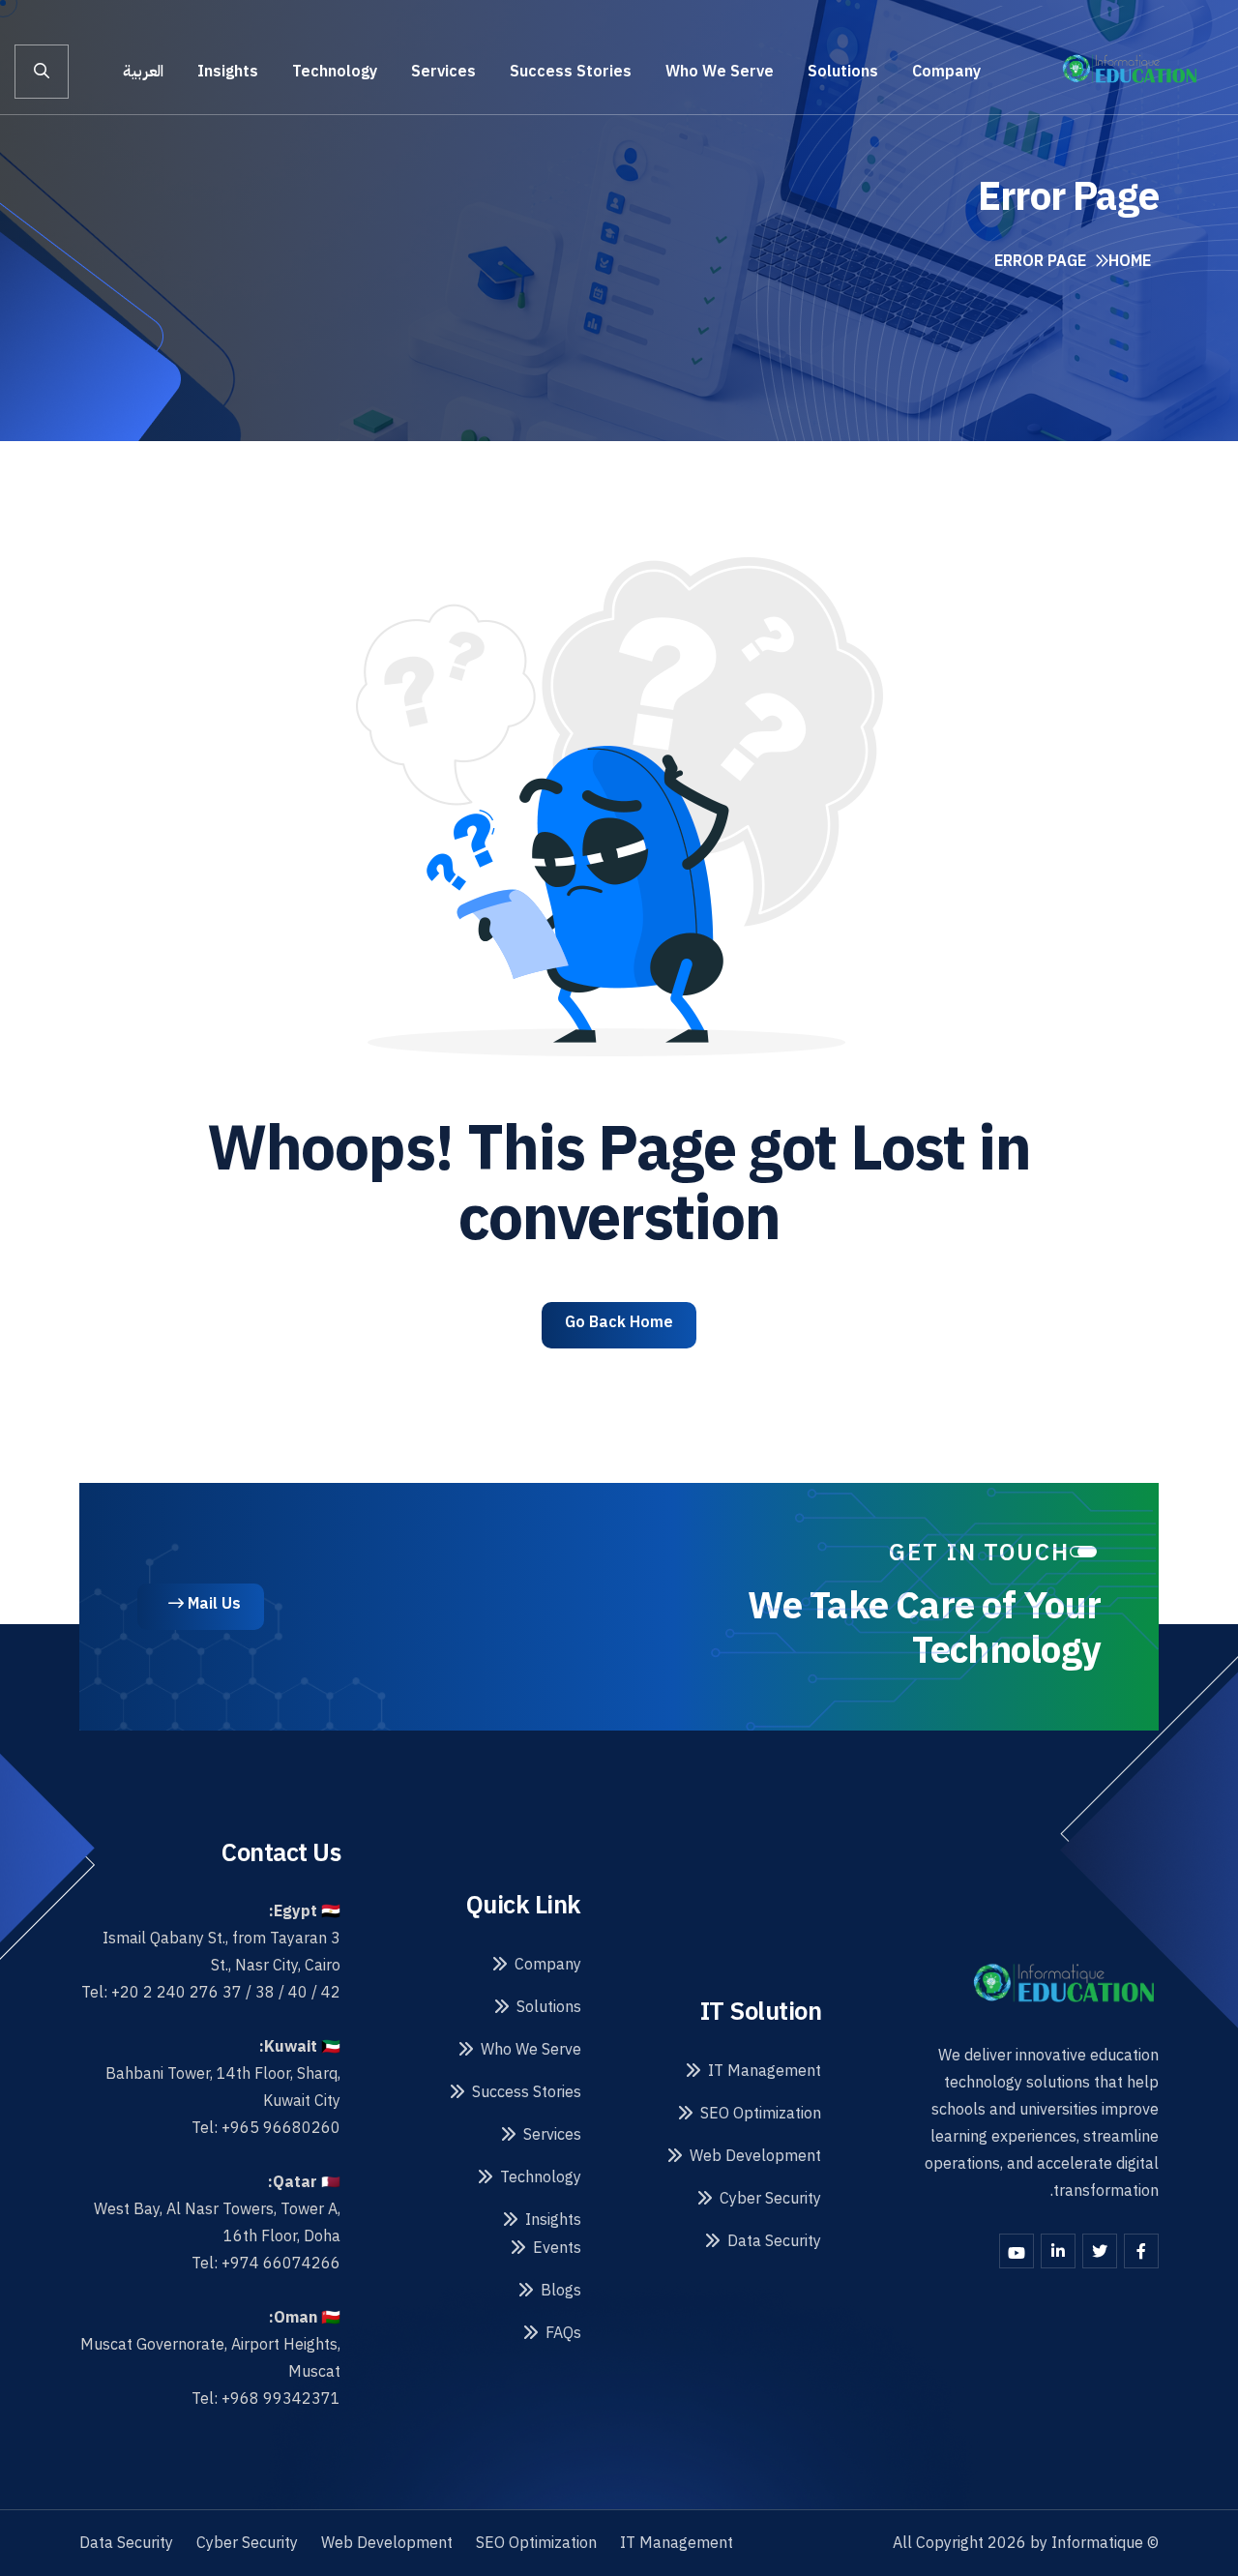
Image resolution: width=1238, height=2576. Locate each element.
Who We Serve (720, 72)
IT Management (765, 2071)
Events (557, 2248)
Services (443, 72)
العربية (143, 72)
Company (946, 72)
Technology (335, 72)
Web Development (755, 2156)
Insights (228, 72)
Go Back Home (619, 1322)
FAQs (563, 2333)
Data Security (774, 2241)
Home (1130, 261)
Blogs (561, 2291)
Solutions (843, 72)
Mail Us (212, 1604)
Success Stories (571, 72)
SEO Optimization (761, 2114)
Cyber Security (770, 2199)
